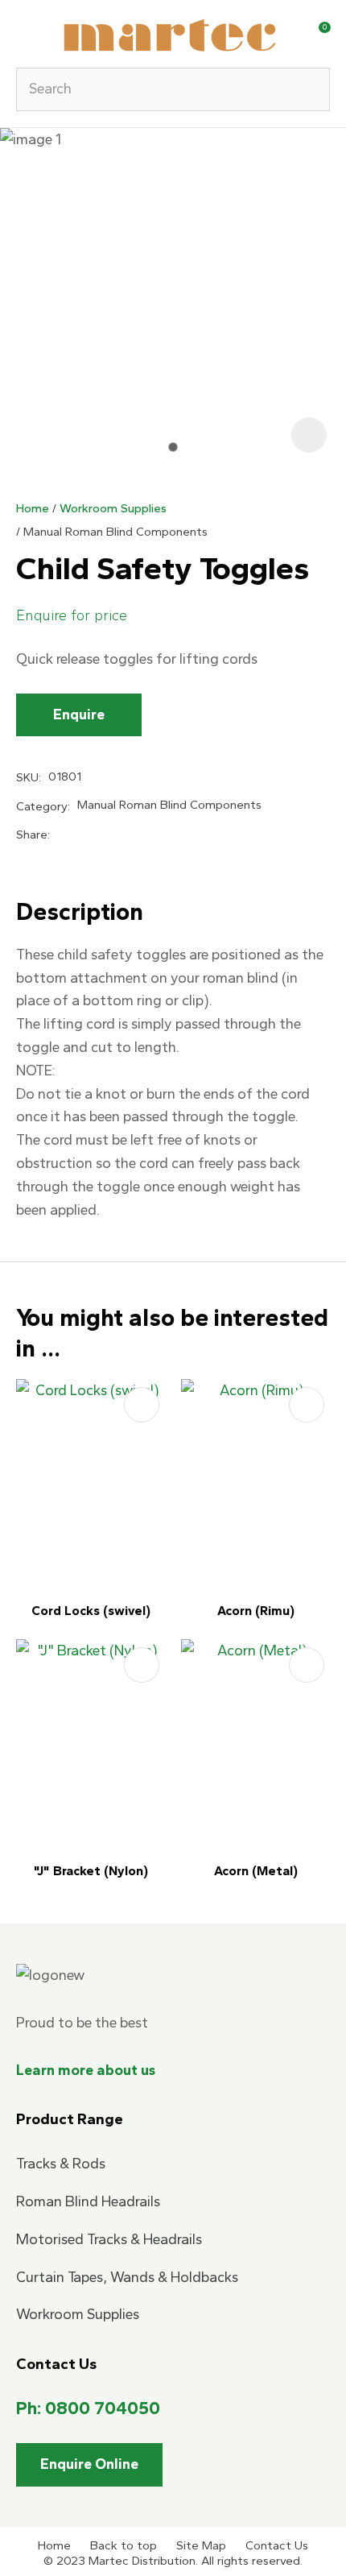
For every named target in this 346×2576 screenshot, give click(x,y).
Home (33, 508)
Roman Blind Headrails (88, 2201)
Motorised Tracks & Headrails (109, 2239)
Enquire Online (89, 2464)
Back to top (124, 2545)
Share (32, 835)
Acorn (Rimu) (256, 1611)
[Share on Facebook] (60, 835)
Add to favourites (142, 1405)
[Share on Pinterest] (138, 835)
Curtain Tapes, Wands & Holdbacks (127, 2277)
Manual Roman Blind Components (115, 532)
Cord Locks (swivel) (91, 1611)
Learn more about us (86, 2070)
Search (311, 89)
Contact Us (277, 2545)
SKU (27, 777)
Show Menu (26, 33)
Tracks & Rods (61, 2164)
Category (42, 806)
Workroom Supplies (113, 508)
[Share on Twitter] (84, 835)
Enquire (79, 714)
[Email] (111, 836)
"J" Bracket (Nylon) (91, 1871)
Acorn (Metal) (256, 1871)
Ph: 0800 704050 (88, 2408)
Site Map (201, 2545)
